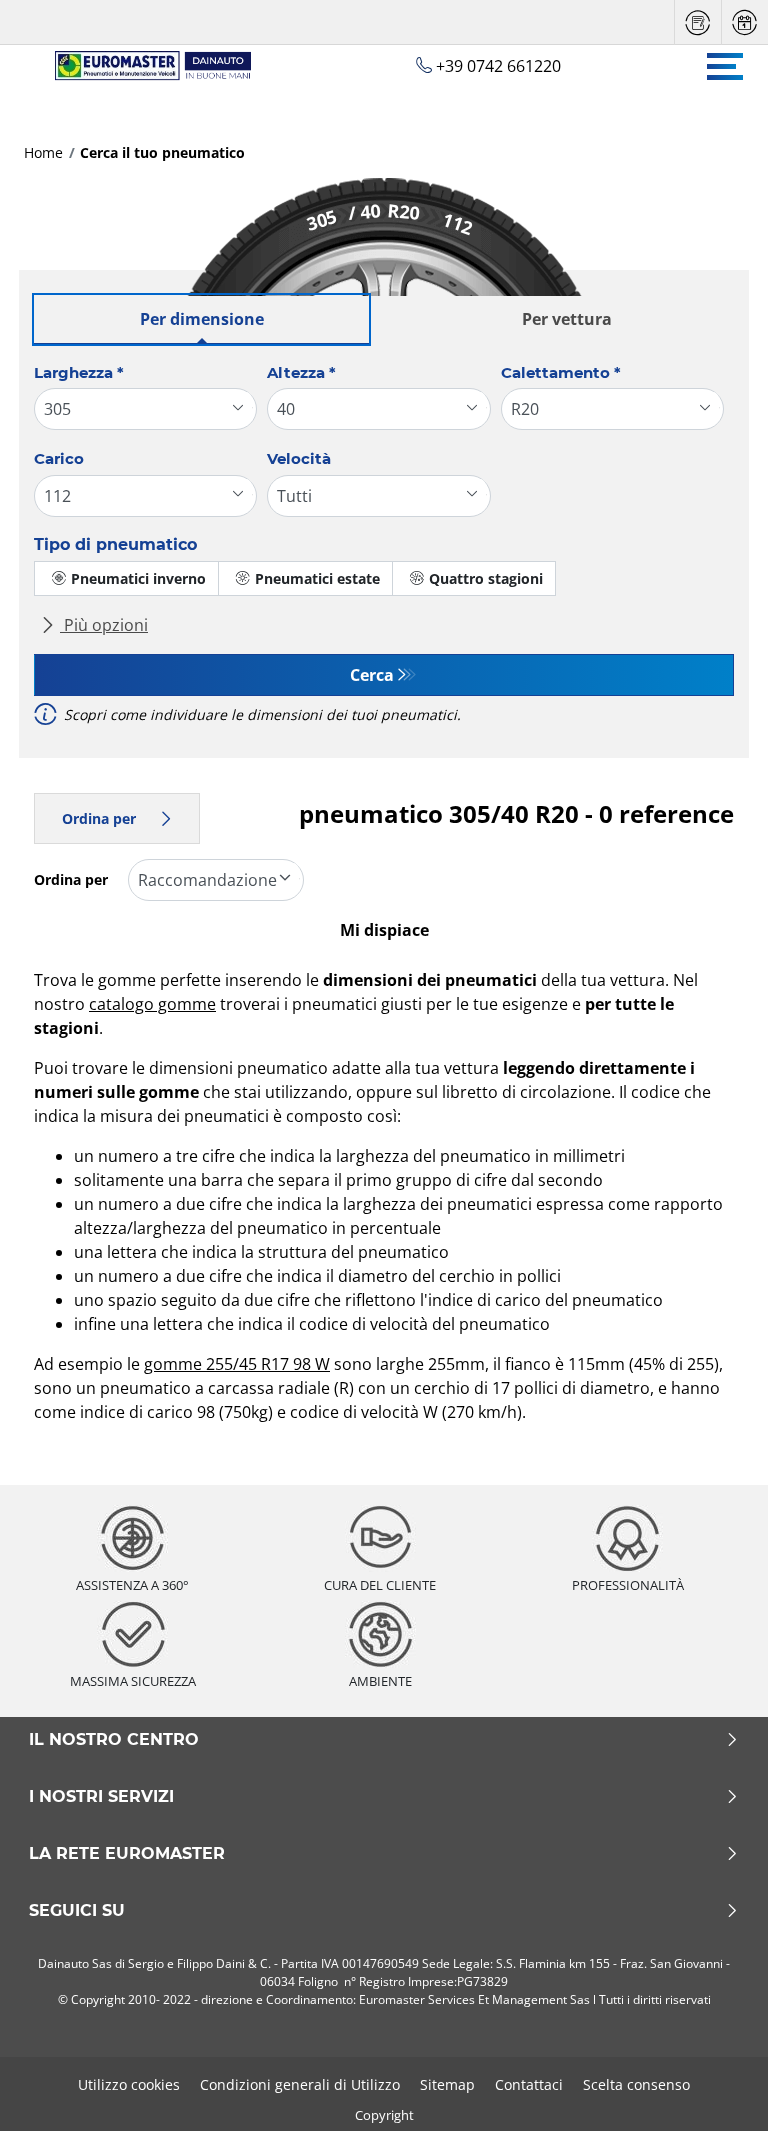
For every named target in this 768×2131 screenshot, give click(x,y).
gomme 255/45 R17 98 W (237, 1364)
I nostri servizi (101, 1797)
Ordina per (99, 818)
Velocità (299, 458)
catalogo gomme (152, 1004)
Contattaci (529, 2084)
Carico (59, 458)
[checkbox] (126, 578)
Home (43, 152)
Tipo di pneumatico (115, 544)
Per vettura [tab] (567, 319)
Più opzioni (104, 625)
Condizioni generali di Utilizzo (300, 2084)
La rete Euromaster (127, 1854)
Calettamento (561, 372)
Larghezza (79, 372)
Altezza (301, 372)
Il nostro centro (114, 1740)
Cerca (372, 675)
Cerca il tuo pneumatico (162, 152)
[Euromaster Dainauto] (143, 66)
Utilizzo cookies (129, 2084)
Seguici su (77, 1911)
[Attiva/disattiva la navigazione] (725, 66)
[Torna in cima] (715, 2088)
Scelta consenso (636, 2084)
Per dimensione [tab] (202, 319)
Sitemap (447, 2084)
